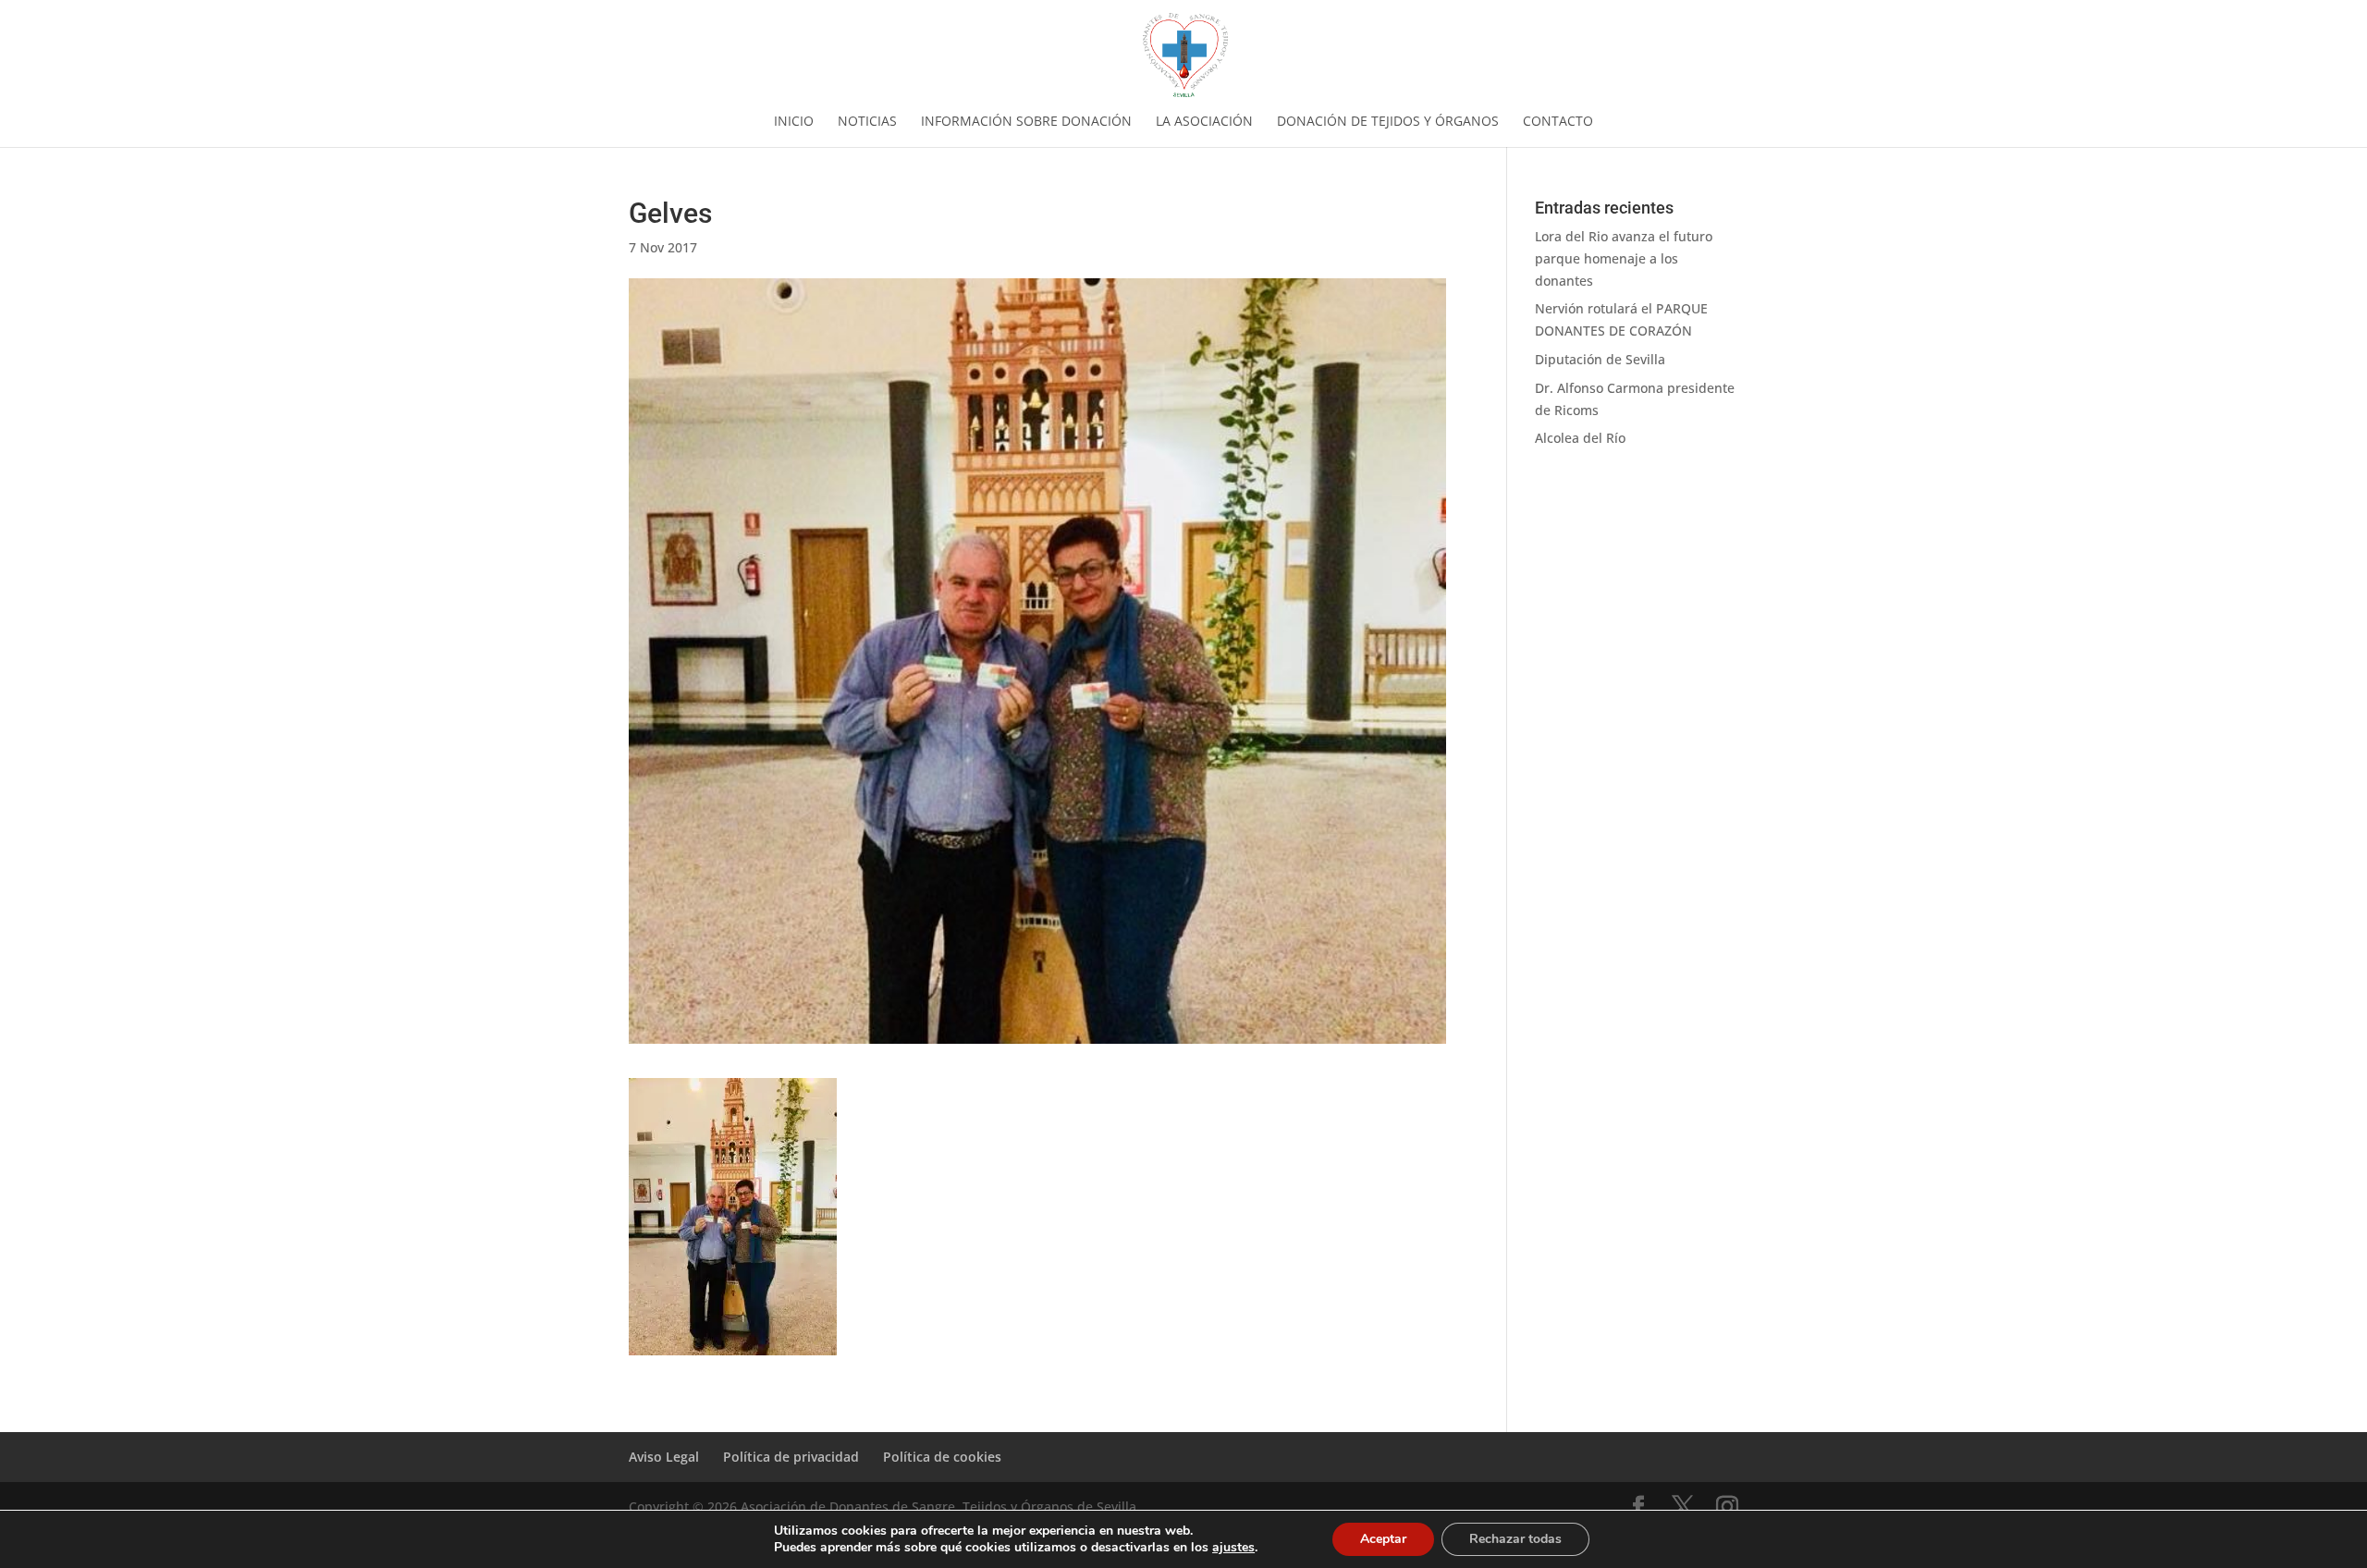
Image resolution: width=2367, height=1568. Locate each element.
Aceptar (1383, 1539)
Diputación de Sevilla (1600, 359)
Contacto (1558, 122)
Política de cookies (942, 1457)
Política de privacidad (791, 1457)
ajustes (1233, 1548)
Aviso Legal (664, 1457)
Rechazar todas (1515, 1539)
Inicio (794, 122)
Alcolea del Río (1580, 438)
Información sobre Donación (1026, 122)
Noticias (867, 122)
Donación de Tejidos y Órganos (1388, 122)
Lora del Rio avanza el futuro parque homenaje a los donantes (1624, 258)
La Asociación (1204, 122)
